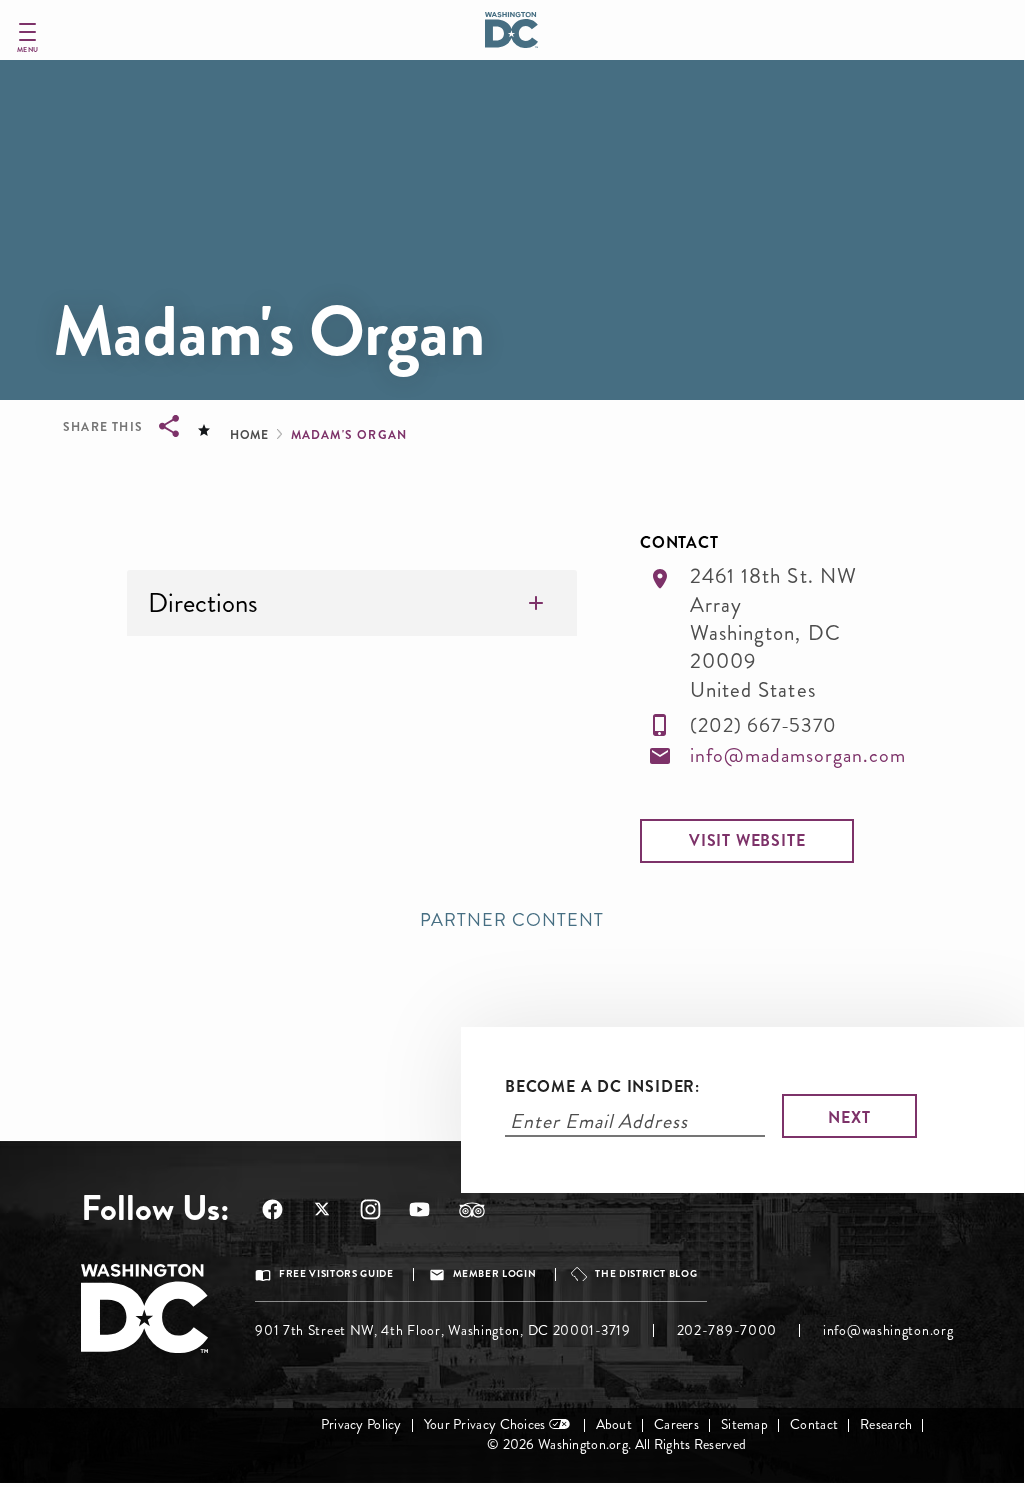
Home (249, 435)
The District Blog (646, 1274)
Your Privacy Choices (485, 1424)
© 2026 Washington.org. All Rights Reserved (616, 1444)
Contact (814, 1424)
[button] (747, 841)
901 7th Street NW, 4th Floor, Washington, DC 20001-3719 (443, 1330)
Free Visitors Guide (336, 1274)
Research (886, 1424)
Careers (676, 1424)
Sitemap (744, 1424)
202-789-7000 (727, 1330)
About (614, 1424)
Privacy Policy (361, 1424)
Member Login (495, 1274)
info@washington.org (888, 1330)
